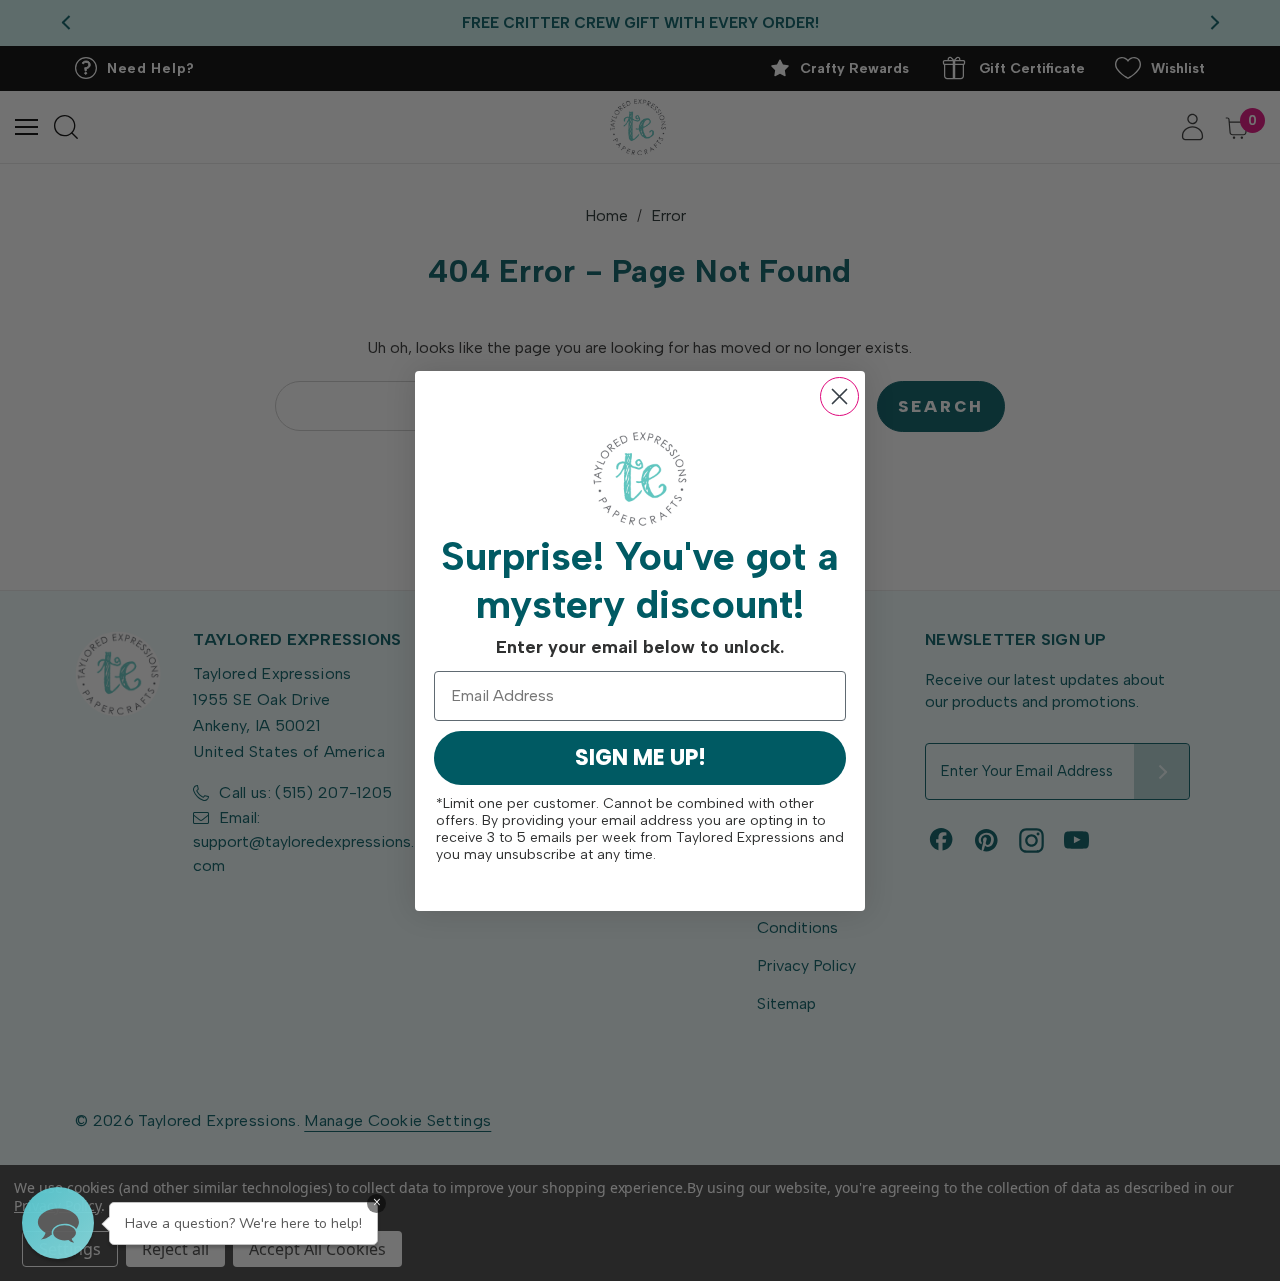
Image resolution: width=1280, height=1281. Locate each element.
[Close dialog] (839, 396)
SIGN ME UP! (640, 757)
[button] (58, 1223)
